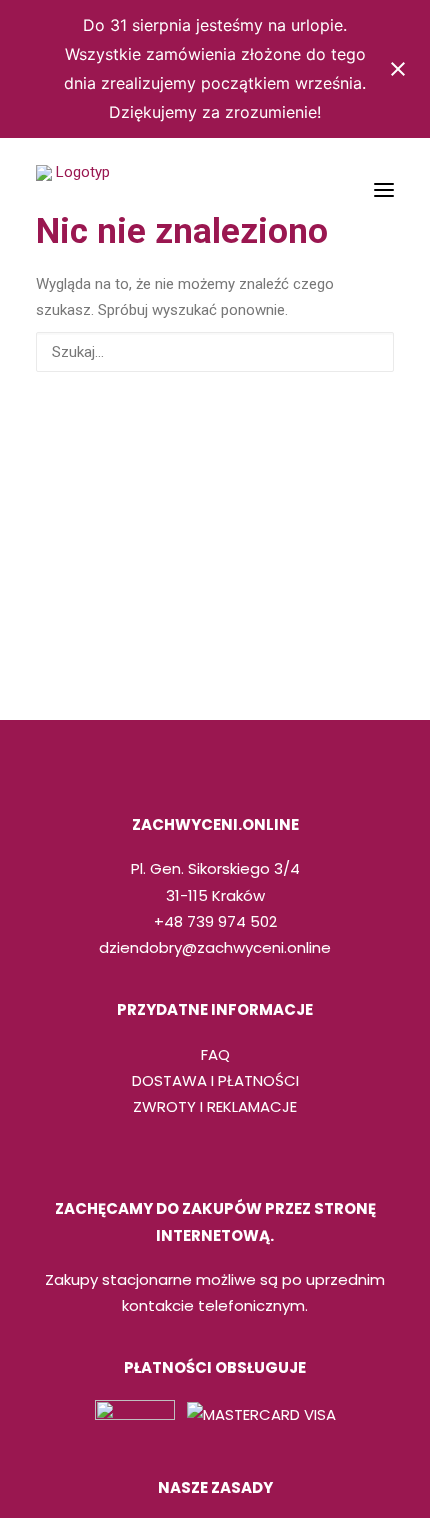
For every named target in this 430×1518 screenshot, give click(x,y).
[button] (384, 190)
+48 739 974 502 (215, 921)
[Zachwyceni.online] (74, 190)
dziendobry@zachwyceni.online (215, 947)
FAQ (215, 1054)
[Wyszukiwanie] (215, 352)
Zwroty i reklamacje (215, 1106)
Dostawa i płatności (215, 1080)
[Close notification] (398, 69)
